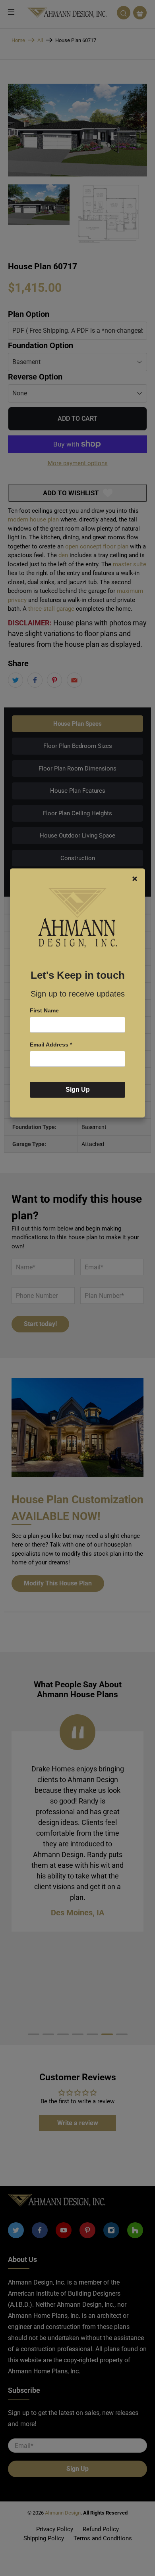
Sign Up (78, 1090)
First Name (44, 1010)
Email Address (51, 1045)
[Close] (135, 879)
